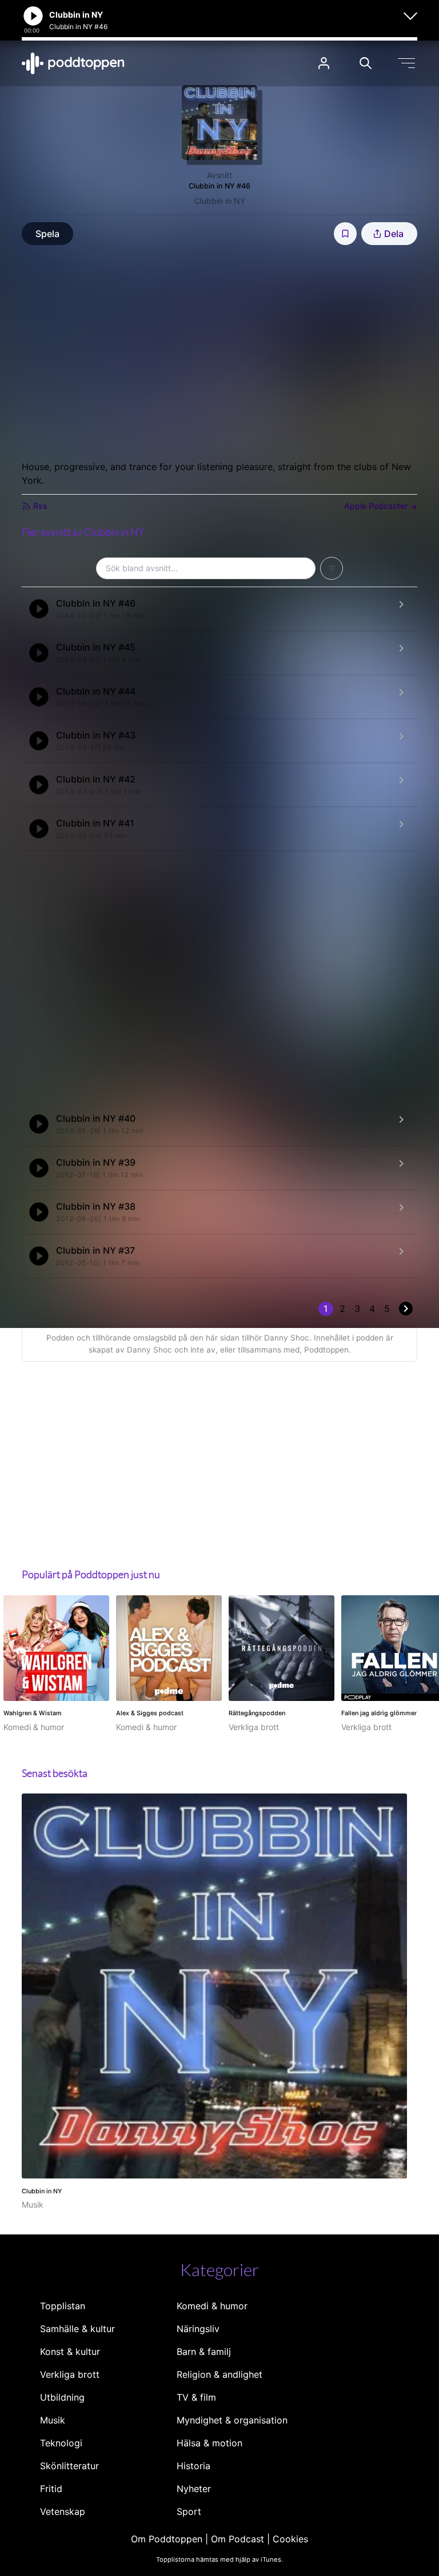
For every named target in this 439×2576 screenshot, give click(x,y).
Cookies (290, 2539)
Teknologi (61, 2443)
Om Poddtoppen (167, 2539)
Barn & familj (204, 2352)
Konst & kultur (70, 2352)
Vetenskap (63, 2511)
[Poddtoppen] (73, 63)
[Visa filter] (332, 568)
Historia (193, 2466)
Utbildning (62, 2397)
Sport (189, 2511)
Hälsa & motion (209, 2443)
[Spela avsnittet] (39, 609)
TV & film (196, 2397)
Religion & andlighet (219, 2374)
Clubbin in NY (220, 201)
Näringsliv (198, 2329)
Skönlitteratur (69, 2466)
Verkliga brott (70, 2374)
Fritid (51, 2489)
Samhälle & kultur (77, 2329)
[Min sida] (324, 63)
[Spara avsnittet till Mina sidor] (345, 234)
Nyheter (194, 2489)
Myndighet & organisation (232, 2420)
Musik (53, 2420)
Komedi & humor (212, 2306)
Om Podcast (238, 2539)
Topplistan (63, 2306)
